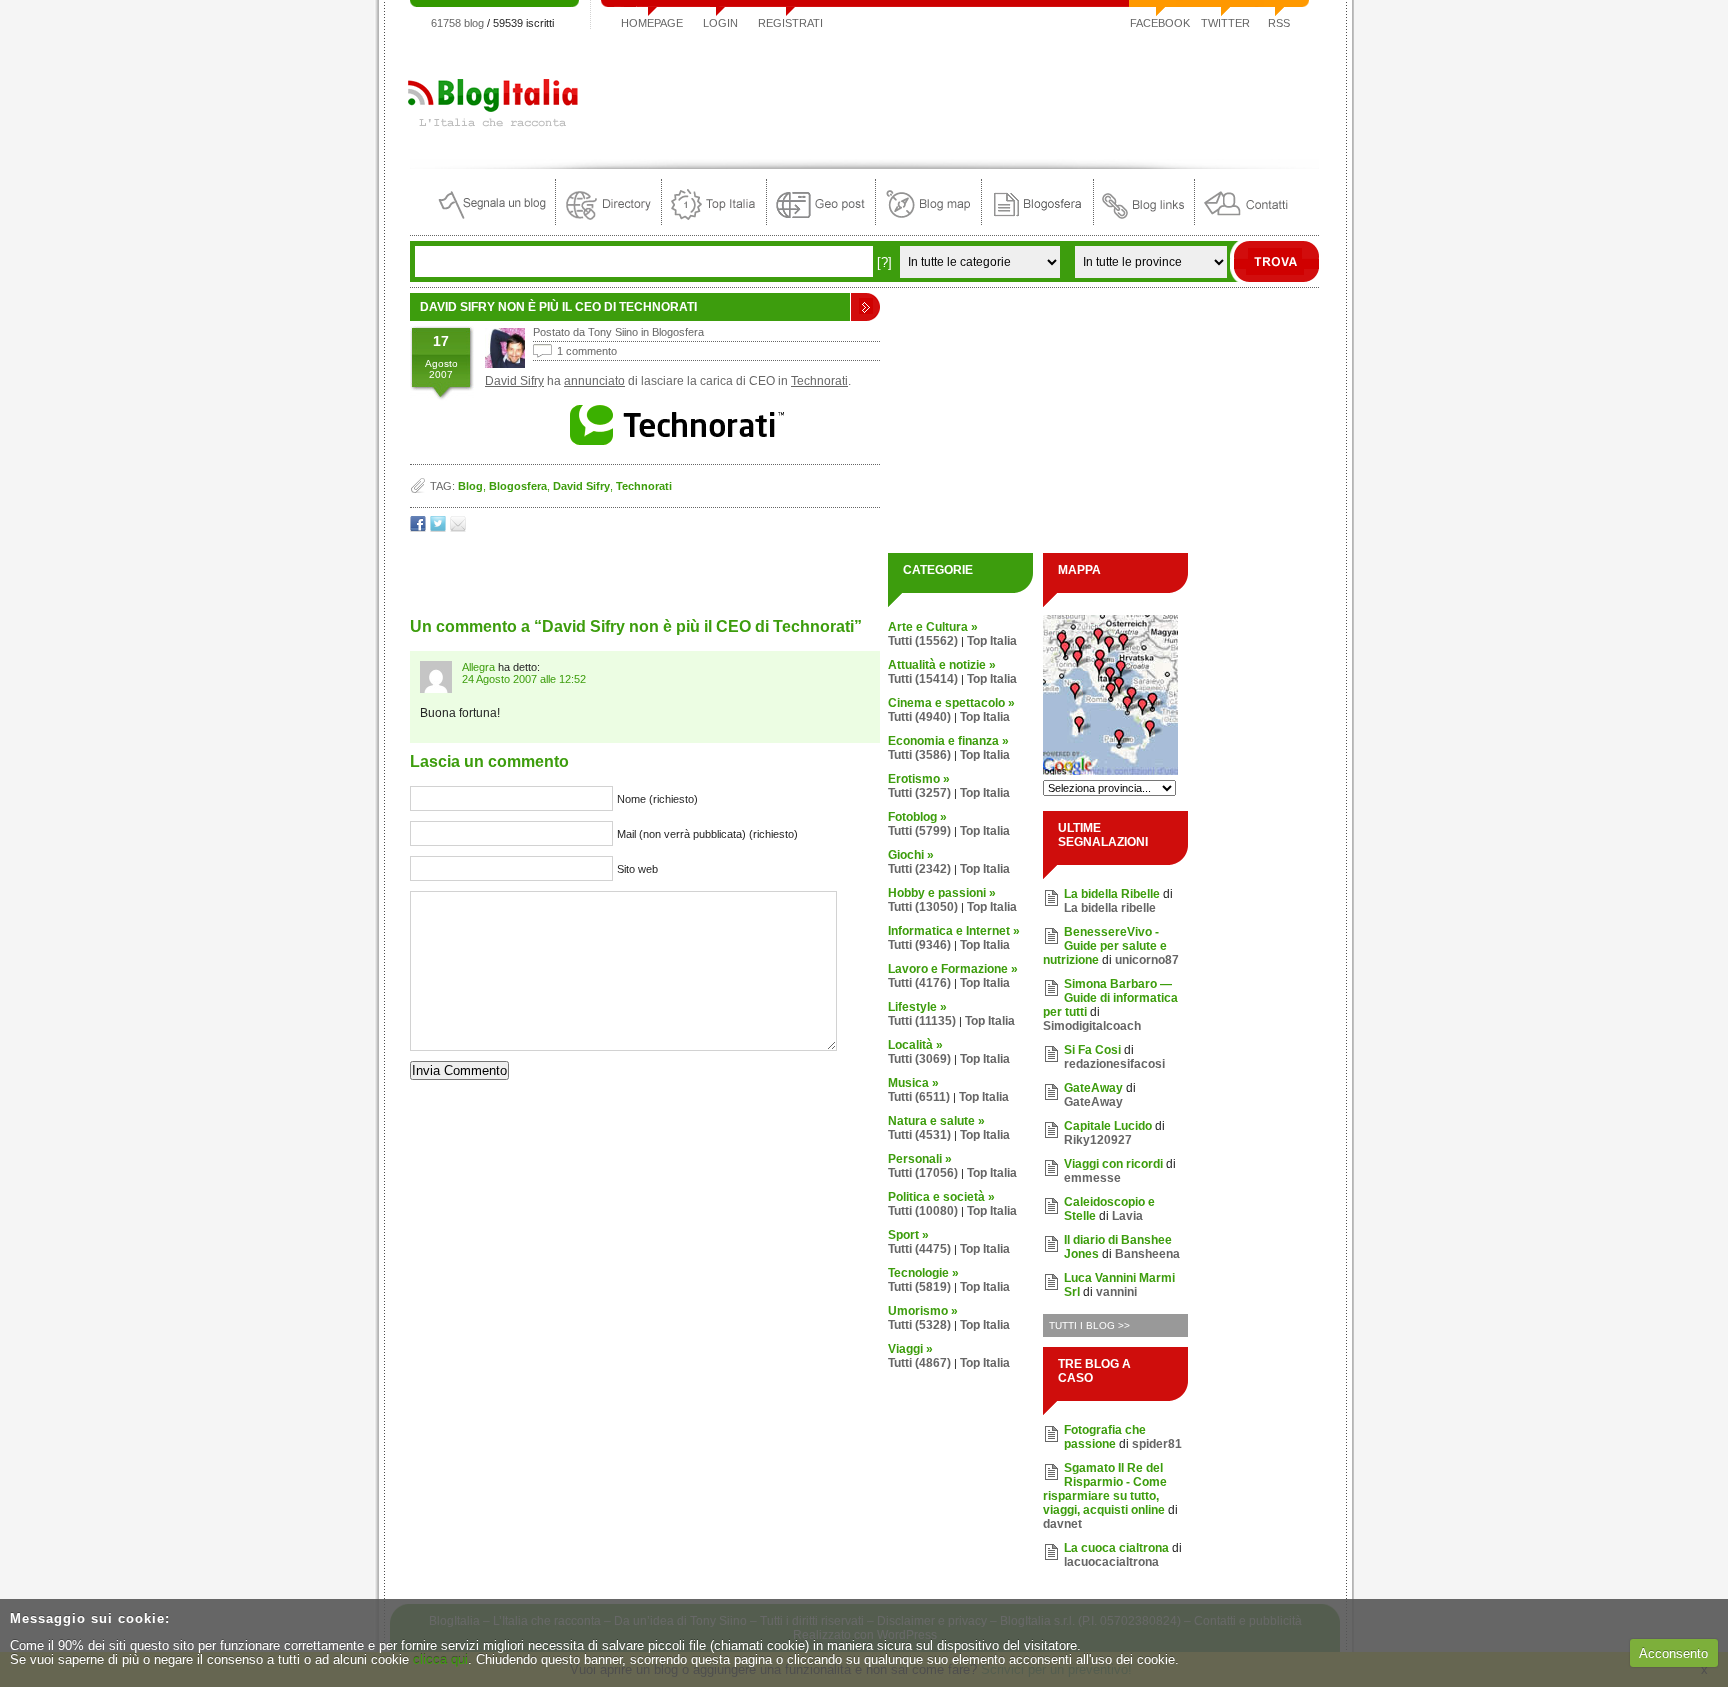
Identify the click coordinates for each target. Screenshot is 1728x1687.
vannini (1116, 1292)
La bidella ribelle (1110, 908)
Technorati (819, 381)
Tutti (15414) (923, 679)
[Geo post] (821, 220)
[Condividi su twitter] (438, 527)
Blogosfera (678, 332)
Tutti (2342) (919, 869)
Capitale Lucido (1108, 1126)
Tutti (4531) (919, 1135)
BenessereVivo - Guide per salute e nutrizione (1105, 946)
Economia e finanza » (948, 741)
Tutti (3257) (919, 793)
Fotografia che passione (1105, 1437)
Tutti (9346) (919, 945)
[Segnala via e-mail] (458, 527)
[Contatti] (1246, 220)
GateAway (1093, 1088)
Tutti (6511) (919, 1097)
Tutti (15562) (923, 641)
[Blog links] (1144, 220)
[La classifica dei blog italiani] (714, 220)
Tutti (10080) (923, 1211)
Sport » (908, 1235)
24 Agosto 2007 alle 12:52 (524, 679)
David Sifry (514, 381)
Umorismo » (923, 1311)
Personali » (920, 1159)
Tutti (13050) (923, 907)
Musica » (913, 1083)
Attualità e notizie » (942, 665)
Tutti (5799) (919, 831)
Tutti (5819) (919, 1287)
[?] (884, 262)
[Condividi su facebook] (418, 527)
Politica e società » (941, 1197)
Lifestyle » (917, 1007)
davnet (1062, 1524)
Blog (470, 486)
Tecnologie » (923, 1273)
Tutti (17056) (923, 1173)
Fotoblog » (917, 817)
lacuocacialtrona (1111, 1562)
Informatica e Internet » (954, 931)
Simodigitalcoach (1092, 1026)
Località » (915, 1045)
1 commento (587, 351)
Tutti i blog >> (1089, 1325)
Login (720, 23)
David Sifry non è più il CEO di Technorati (558, 307)
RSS (1279, 23)
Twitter (1225, 23)
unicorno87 (1147, 960)
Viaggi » (910, 1349)
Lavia (1127, 1216)
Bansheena (1147, 1254)
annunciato (594, 381)
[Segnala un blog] (493, 220)
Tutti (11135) (922, 1021)
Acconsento (1673, 1653)
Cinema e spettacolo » (951, 703)
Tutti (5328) (919, 1325)
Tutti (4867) (919, 1363)
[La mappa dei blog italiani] (928, 220)
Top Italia (992, 641)
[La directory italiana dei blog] (608, 220)
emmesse (1092, 1178)
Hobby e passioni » (942, 893)
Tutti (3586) (919, 755)
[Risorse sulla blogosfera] (1037, 220)
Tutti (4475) (919, 1249)
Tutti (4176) (919, 983)
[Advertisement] (955, 94)
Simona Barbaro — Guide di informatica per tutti (1110, 998)
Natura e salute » (936, 1121)
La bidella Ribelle (1112, 894)
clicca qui (440, 1659)
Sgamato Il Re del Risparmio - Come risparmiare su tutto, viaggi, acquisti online (1105, 1489)
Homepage (652, 23)
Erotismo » (919, 779)
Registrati (790, 23)
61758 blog (457, 23)
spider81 (1157, 1444)
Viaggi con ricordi (1113, 1164)
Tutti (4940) (919, 717)
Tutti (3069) (919, 1059)
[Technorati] (678, 445)
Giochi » (911, 855)
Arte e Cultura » (933, 627)
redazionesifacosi (1114, 1064)
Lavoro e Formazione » (953, 969)
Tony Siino (613, 332)
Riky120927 (1098, 1140)
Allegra (478, 667)
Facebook (1160, 23)
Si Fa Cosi (1092, 1050)
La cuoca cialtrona (1116, 1548)
